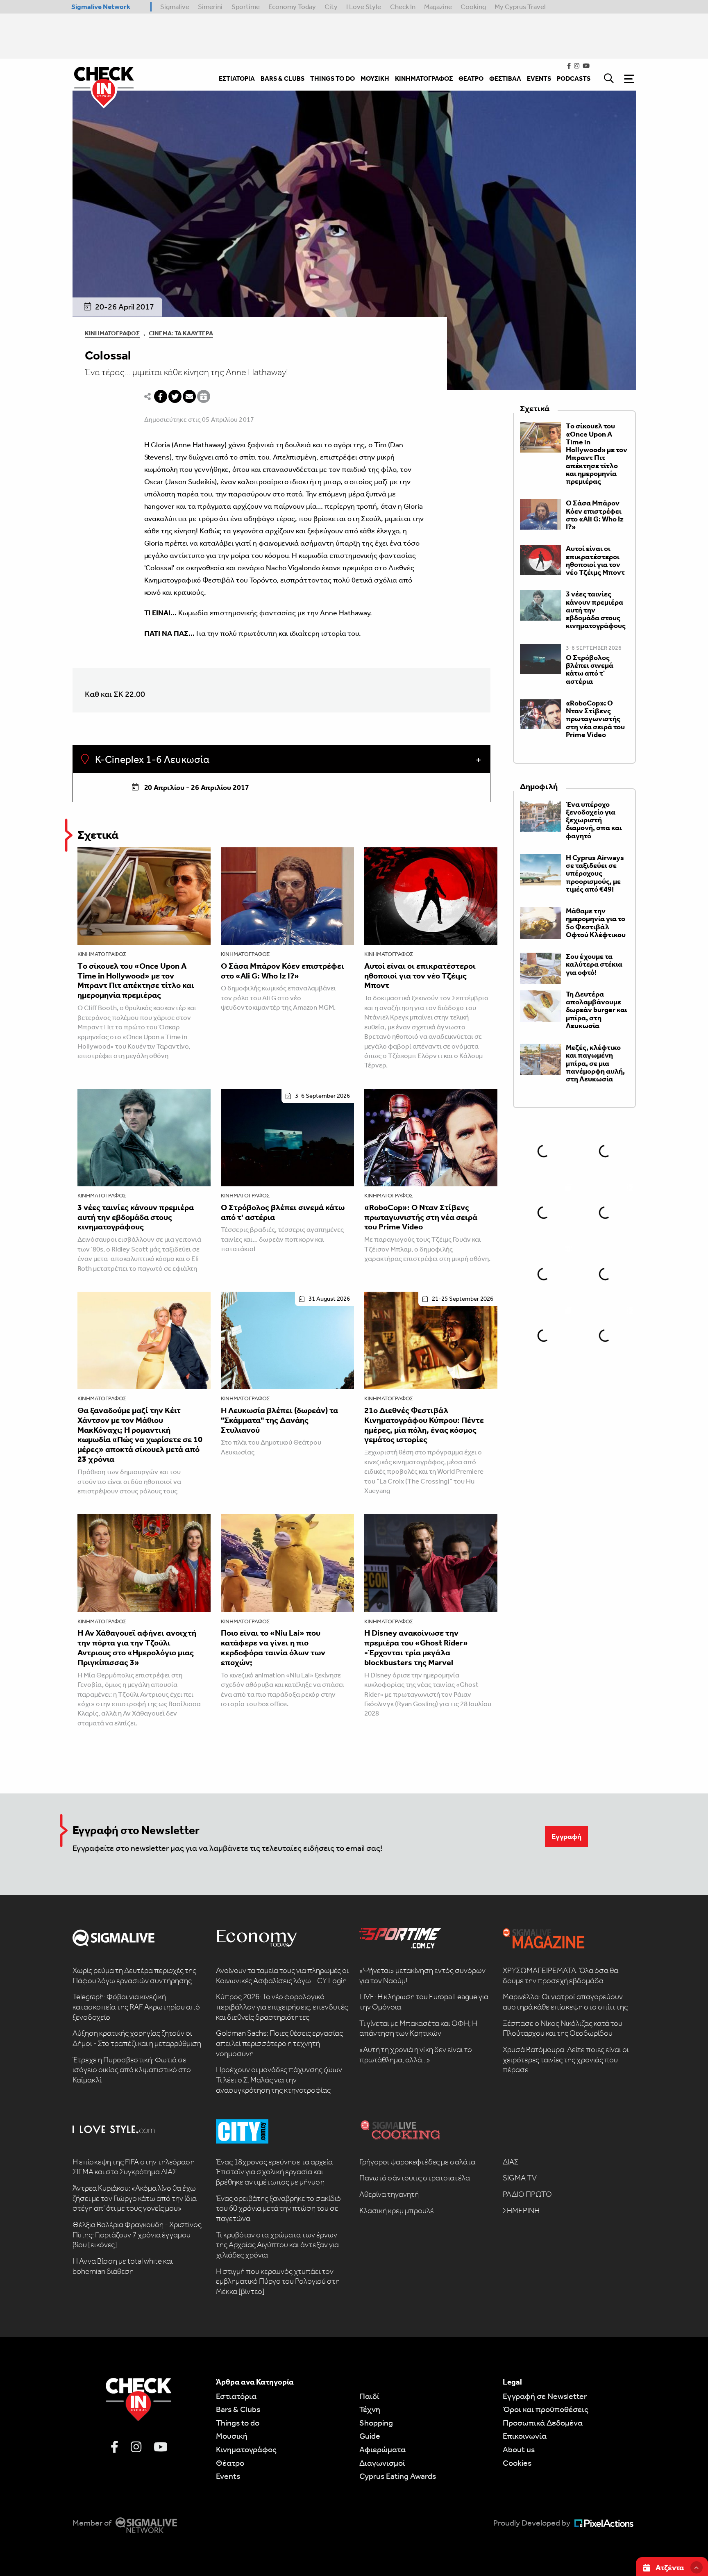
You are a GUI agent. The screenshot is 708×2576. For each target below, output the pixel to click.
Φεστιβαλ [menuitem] (505, 79)
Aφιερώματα (382, 2449)
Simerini (210, 7)
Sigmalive (175, 7)
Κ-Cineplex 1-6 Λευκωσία (151, 760)
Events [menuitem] (539, 79)
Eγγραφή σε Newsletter (545, 2396)
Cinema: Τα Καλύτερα (181, 333)
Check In (403, 7)
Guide (370, 2436)
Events (228, 2476)
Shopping (376, 2423)
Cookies (517, 2463)
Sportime (246, 7)
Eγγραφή (566, 1836)
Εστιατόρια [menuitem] (237, 79)
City (331, 7)
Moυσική (232, 2436)
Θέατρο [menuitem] (471, 79)
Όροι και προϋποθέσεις (546, 2409)
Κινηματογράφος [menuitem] (424, 79)
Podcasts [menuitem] (574, 79)
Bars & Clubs (238, 2409)
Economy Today (292, 7)
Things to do (238, 2423)
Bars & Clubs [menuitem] (283, 79)
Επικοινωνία (525, 2436)
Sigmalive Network (101, 7)
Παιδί (369, 2396)
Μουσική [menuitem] (375, 79)
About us (519, 2449)
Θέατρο (230, 2463)
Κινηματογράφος (112, 333)
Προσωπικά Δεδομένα (543, 2423)
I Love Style (364, 7)
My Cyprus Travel (520, 7)
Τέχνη (370, 2409)
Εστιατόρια (236, 2396)
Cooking (473, 7)
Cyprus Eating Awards (398, 2476)
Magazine (438, 7)
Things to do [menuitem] (332, 79)
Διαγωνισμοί (382, 2463)
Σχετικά (98, 835)
